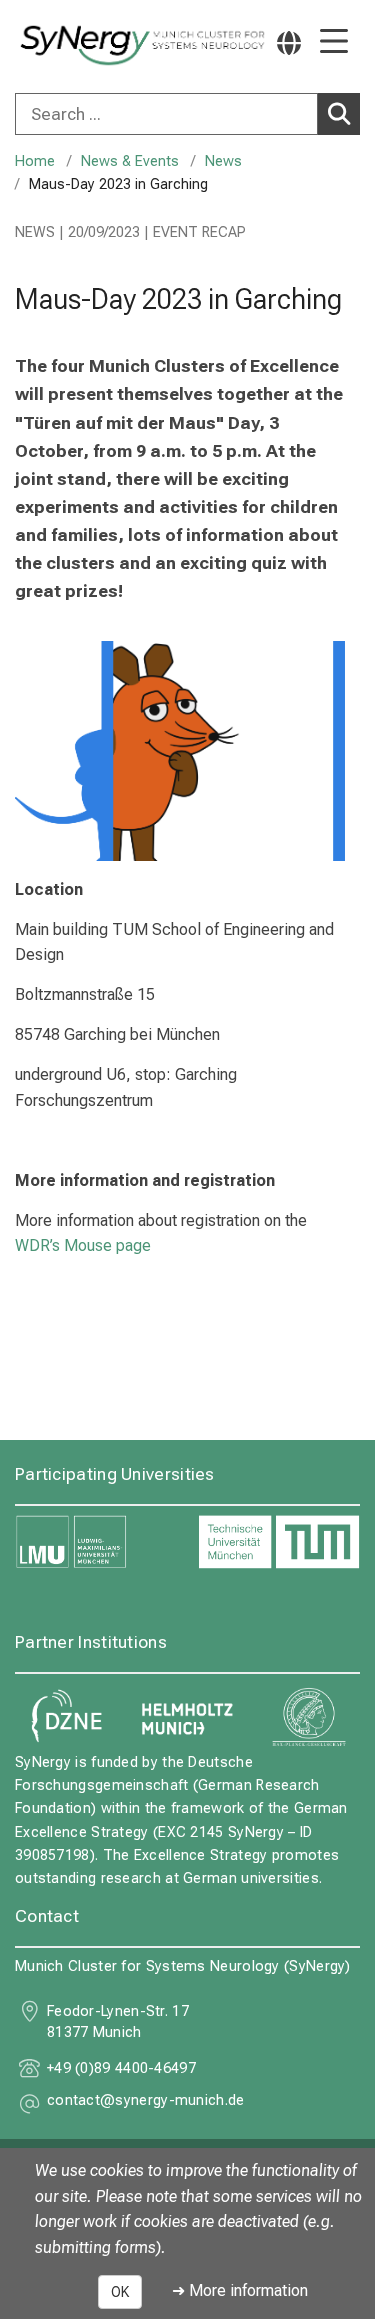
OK (120, 2292)
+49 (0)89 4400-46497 (121, 2068)
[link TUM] (279, 1542)
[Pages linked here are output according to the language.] (289, 42)
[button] (146, 2103)
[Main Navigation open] (334, 42)
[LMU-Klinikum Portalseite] (85, 45)
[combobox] (187, 114)
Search (339, 114)
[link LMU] (96, 1542)
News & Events (130, 161)
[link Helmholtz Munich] (188, 1717)
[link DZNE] (66, 1717)
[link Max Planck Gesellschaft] (309, 1717)
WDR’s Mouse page (85, 1245)
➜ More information (240, 2290)
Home (35, 161)
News (223, 161)
